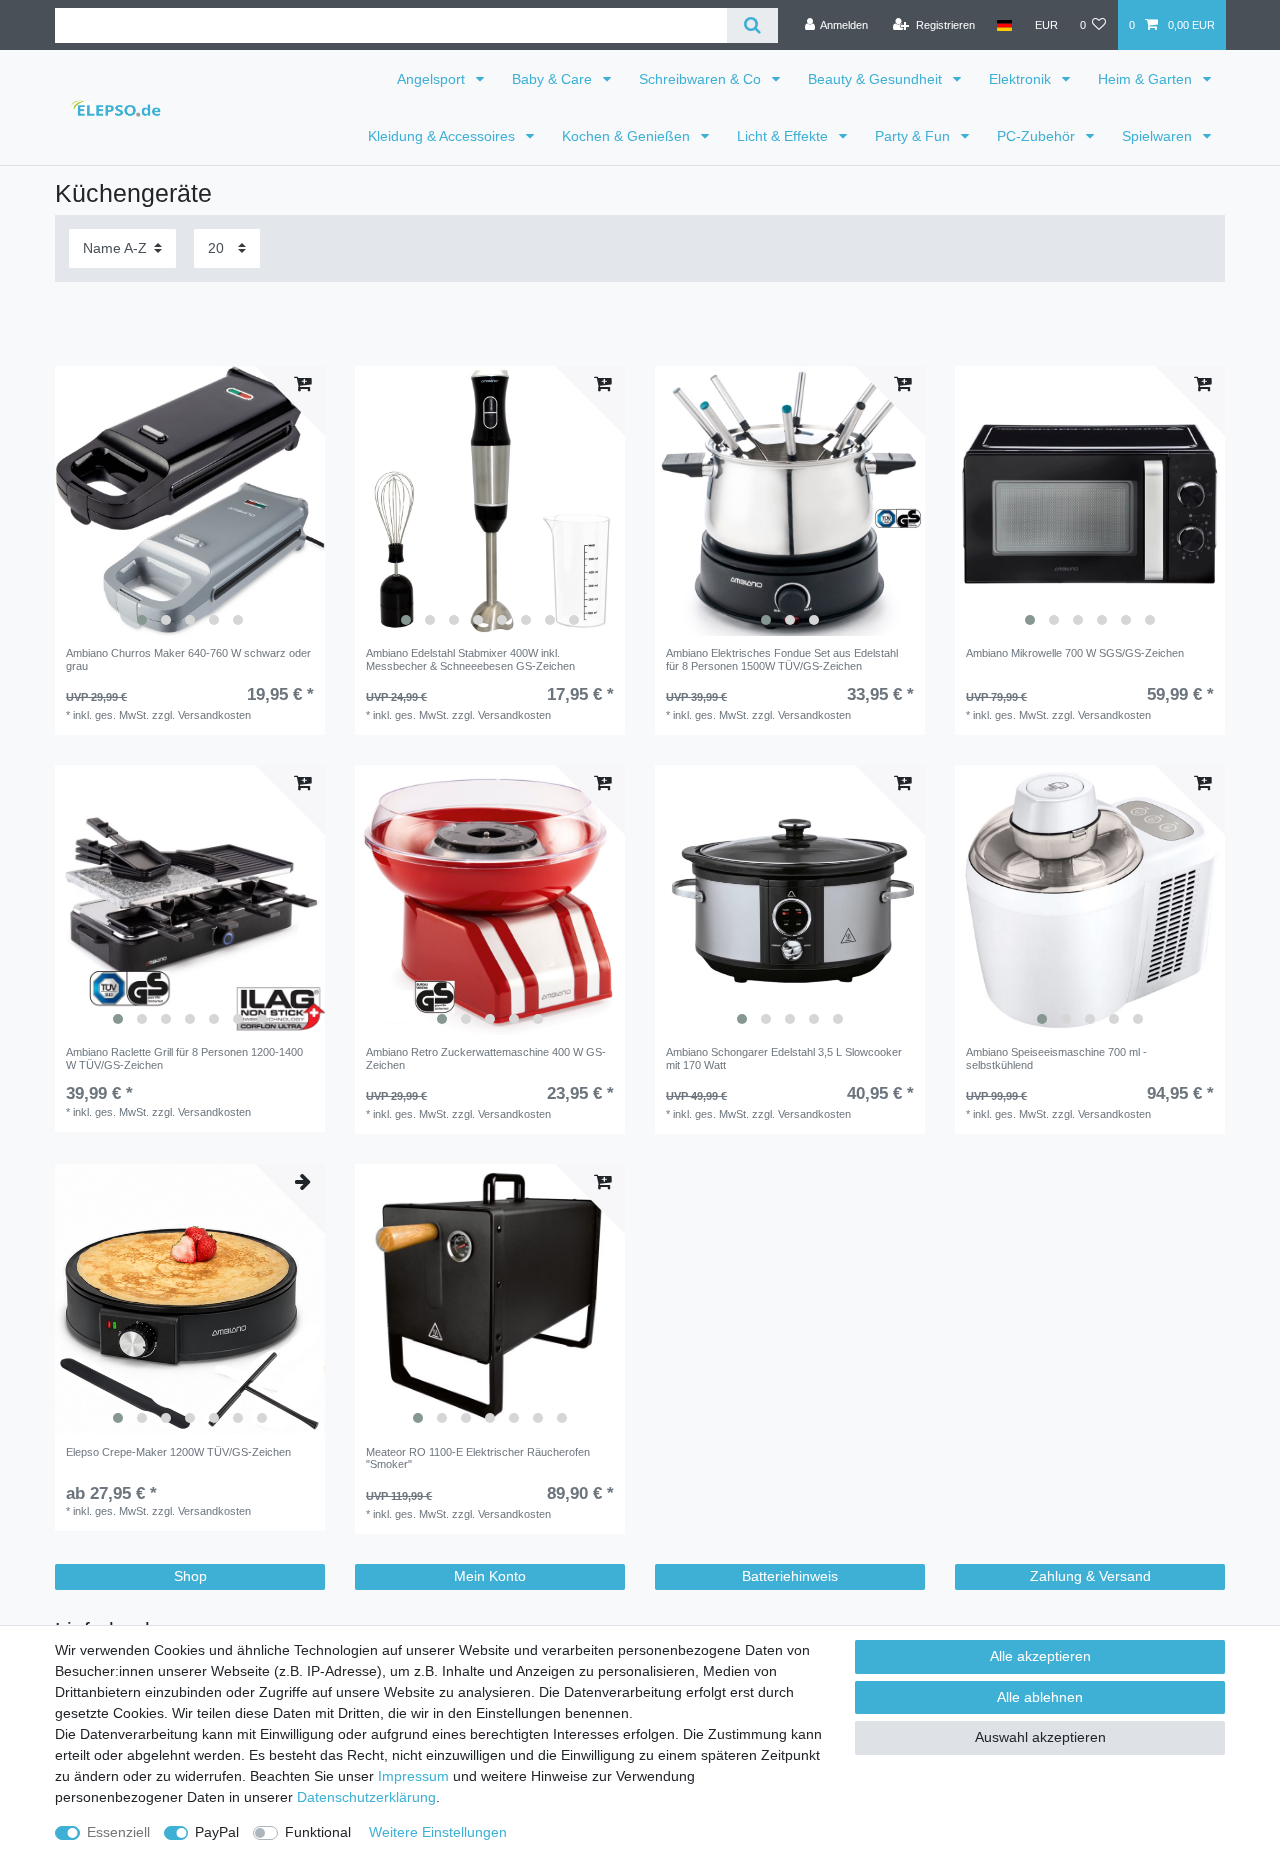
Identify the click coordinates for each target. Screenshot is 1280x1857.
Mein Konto (490, 1576)
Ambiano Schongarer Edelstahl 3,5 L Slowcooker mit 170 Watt (784, 1058)
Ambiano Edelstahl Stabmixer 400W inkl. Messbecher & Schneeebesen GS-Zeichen (470, 659)
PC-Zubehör (1038, 136)
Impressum (413, 1776)
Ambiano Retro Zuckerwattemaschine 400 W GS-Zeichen (486, 1058)
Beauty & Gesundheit (877, 79)
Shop (190, 1576)
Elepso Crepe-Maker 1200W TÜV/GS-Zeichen (178, 1452)
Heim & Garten (1147, 79)
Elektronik (1022, 79)
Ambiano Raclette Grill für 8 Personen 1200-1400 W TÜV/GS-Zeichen (184, 1058)
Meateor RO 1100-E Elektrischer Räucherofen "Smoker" (478, 1458)
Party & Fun (914, 136)
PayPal (217, 1832)
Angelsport (433, 79)
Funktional (318, 1832)
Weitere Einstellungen (438, 1832)
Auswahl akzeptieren (1040, 1737)
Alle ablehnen (1040, 1697)
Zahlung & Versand (1090, 1576)
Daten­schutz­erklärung (366, 1797)
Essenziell (118, 1832)
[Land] (1004, 25)
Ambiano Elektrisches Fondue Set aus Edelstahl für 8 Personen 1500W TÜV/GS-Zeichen (782, 659)
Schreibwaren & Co (702, 79)
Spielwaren (1159, 136)
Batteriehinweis (790, 1576)
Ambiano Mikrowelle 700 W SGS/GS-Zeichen (1075, 653)
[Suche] (752, 25)
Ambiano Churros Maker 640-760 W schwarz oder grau (188, 659)
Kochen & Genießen (628, 136)
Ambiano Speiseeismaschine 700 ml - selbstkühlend (1056, 1058)
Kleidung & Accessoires (443, 136)
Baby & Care (554, 79)
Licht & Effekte (784, 136)
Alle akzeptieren (1040, 1656)
